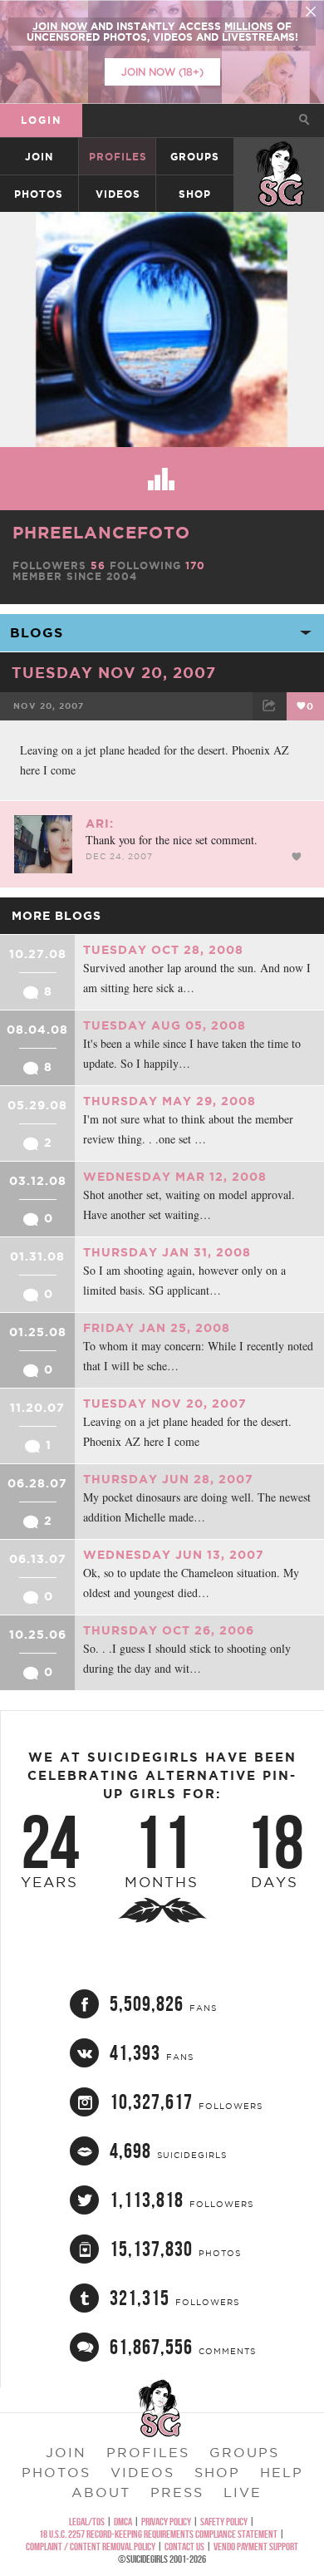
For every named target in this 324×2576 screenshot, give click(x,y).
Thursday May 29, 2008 (169, 1101)
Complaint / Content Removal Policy (91, 2547)
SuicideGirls (280, 157)
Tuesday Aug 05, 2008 (164, 1025)
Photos (39, 194)
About (101, 2492)
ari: (100, 823)
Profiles (118, 157)
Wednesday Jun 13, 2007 (174, 1555)
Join (39, 157)
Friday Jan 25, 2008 (157, 1328)
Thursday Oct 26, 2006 (169, 1630)
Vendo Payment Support (256, 2547)
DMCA (123, 2522)
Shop (195, 194)
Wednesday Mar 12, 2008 (175, 1177)
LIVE (243, 2492)
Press (177, 2492)
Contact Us (184, 2547)
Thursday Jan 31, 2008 (167, 1252)
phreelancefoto (101, 532)
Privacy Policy (166, 2522)
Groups (195, 157)
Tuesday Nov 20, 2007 (114, 672)
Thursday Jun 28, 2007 (168, 1479)
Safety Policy (224, 2522)
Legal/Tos (87, 2522)
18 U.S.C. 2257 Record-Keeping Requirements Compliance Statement (158, 2534)
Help (282, 2472)
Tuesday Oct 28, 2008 (163, 950)
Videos (118, 194)
